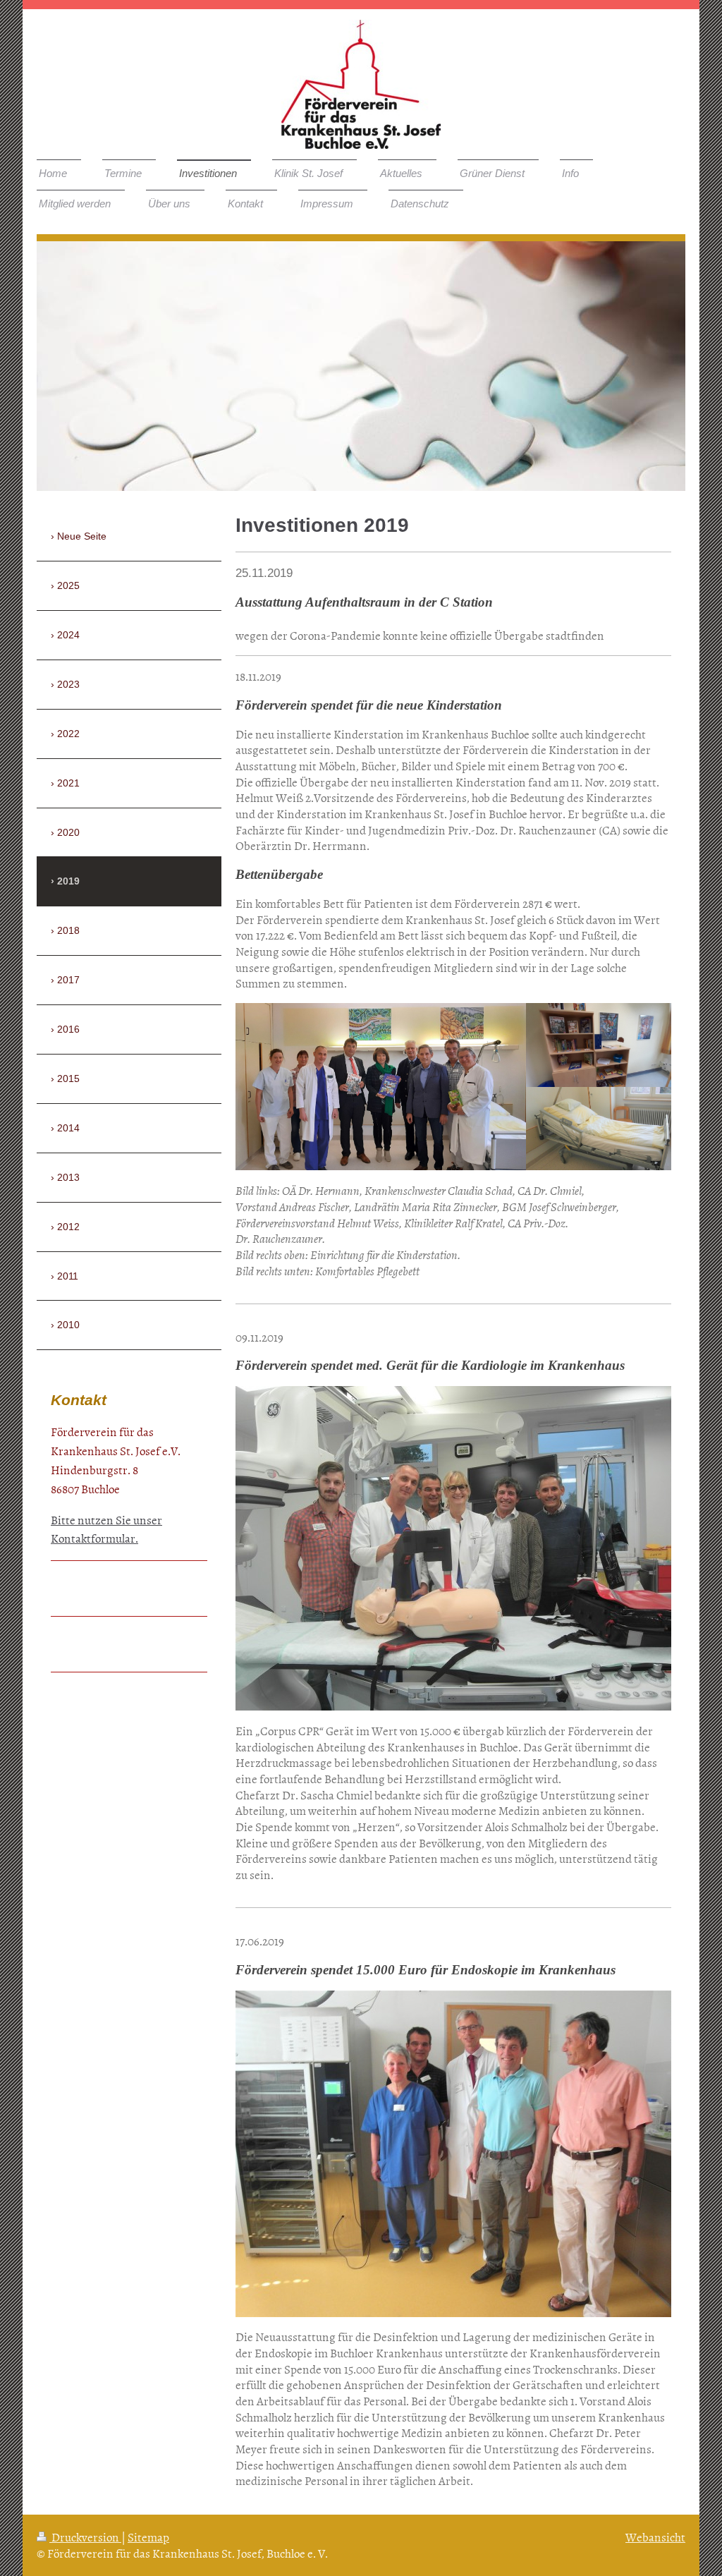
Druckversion (85, 2536)
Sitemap (148, 2536)
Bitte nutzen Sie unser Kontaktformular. (106, 1529)
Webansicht (655, 2536)
